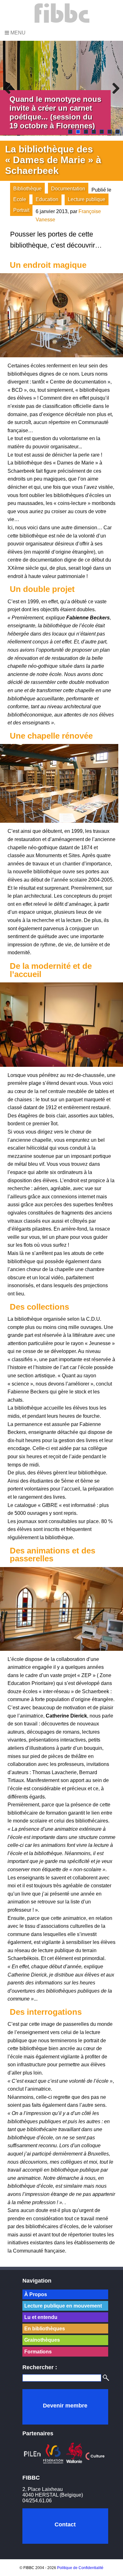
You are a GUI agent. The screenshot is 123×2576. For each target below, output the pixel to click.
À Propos (36, 2294)
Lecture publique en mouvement (63, 2306)
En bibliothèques (45, 2329)
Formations (38, 2352)
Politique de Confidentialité (80, 2568)
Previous (9, 88)
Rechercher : (40, 2367)
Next (114, 88)
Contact (65, 2524)
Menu (17, 33)
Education (47, 199)
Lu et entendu (41, 2317)
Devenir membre (65, 2406)
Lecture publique (87, 199)
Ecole (20, 199)
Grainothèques (42, 2340)
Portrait (21, 210)
